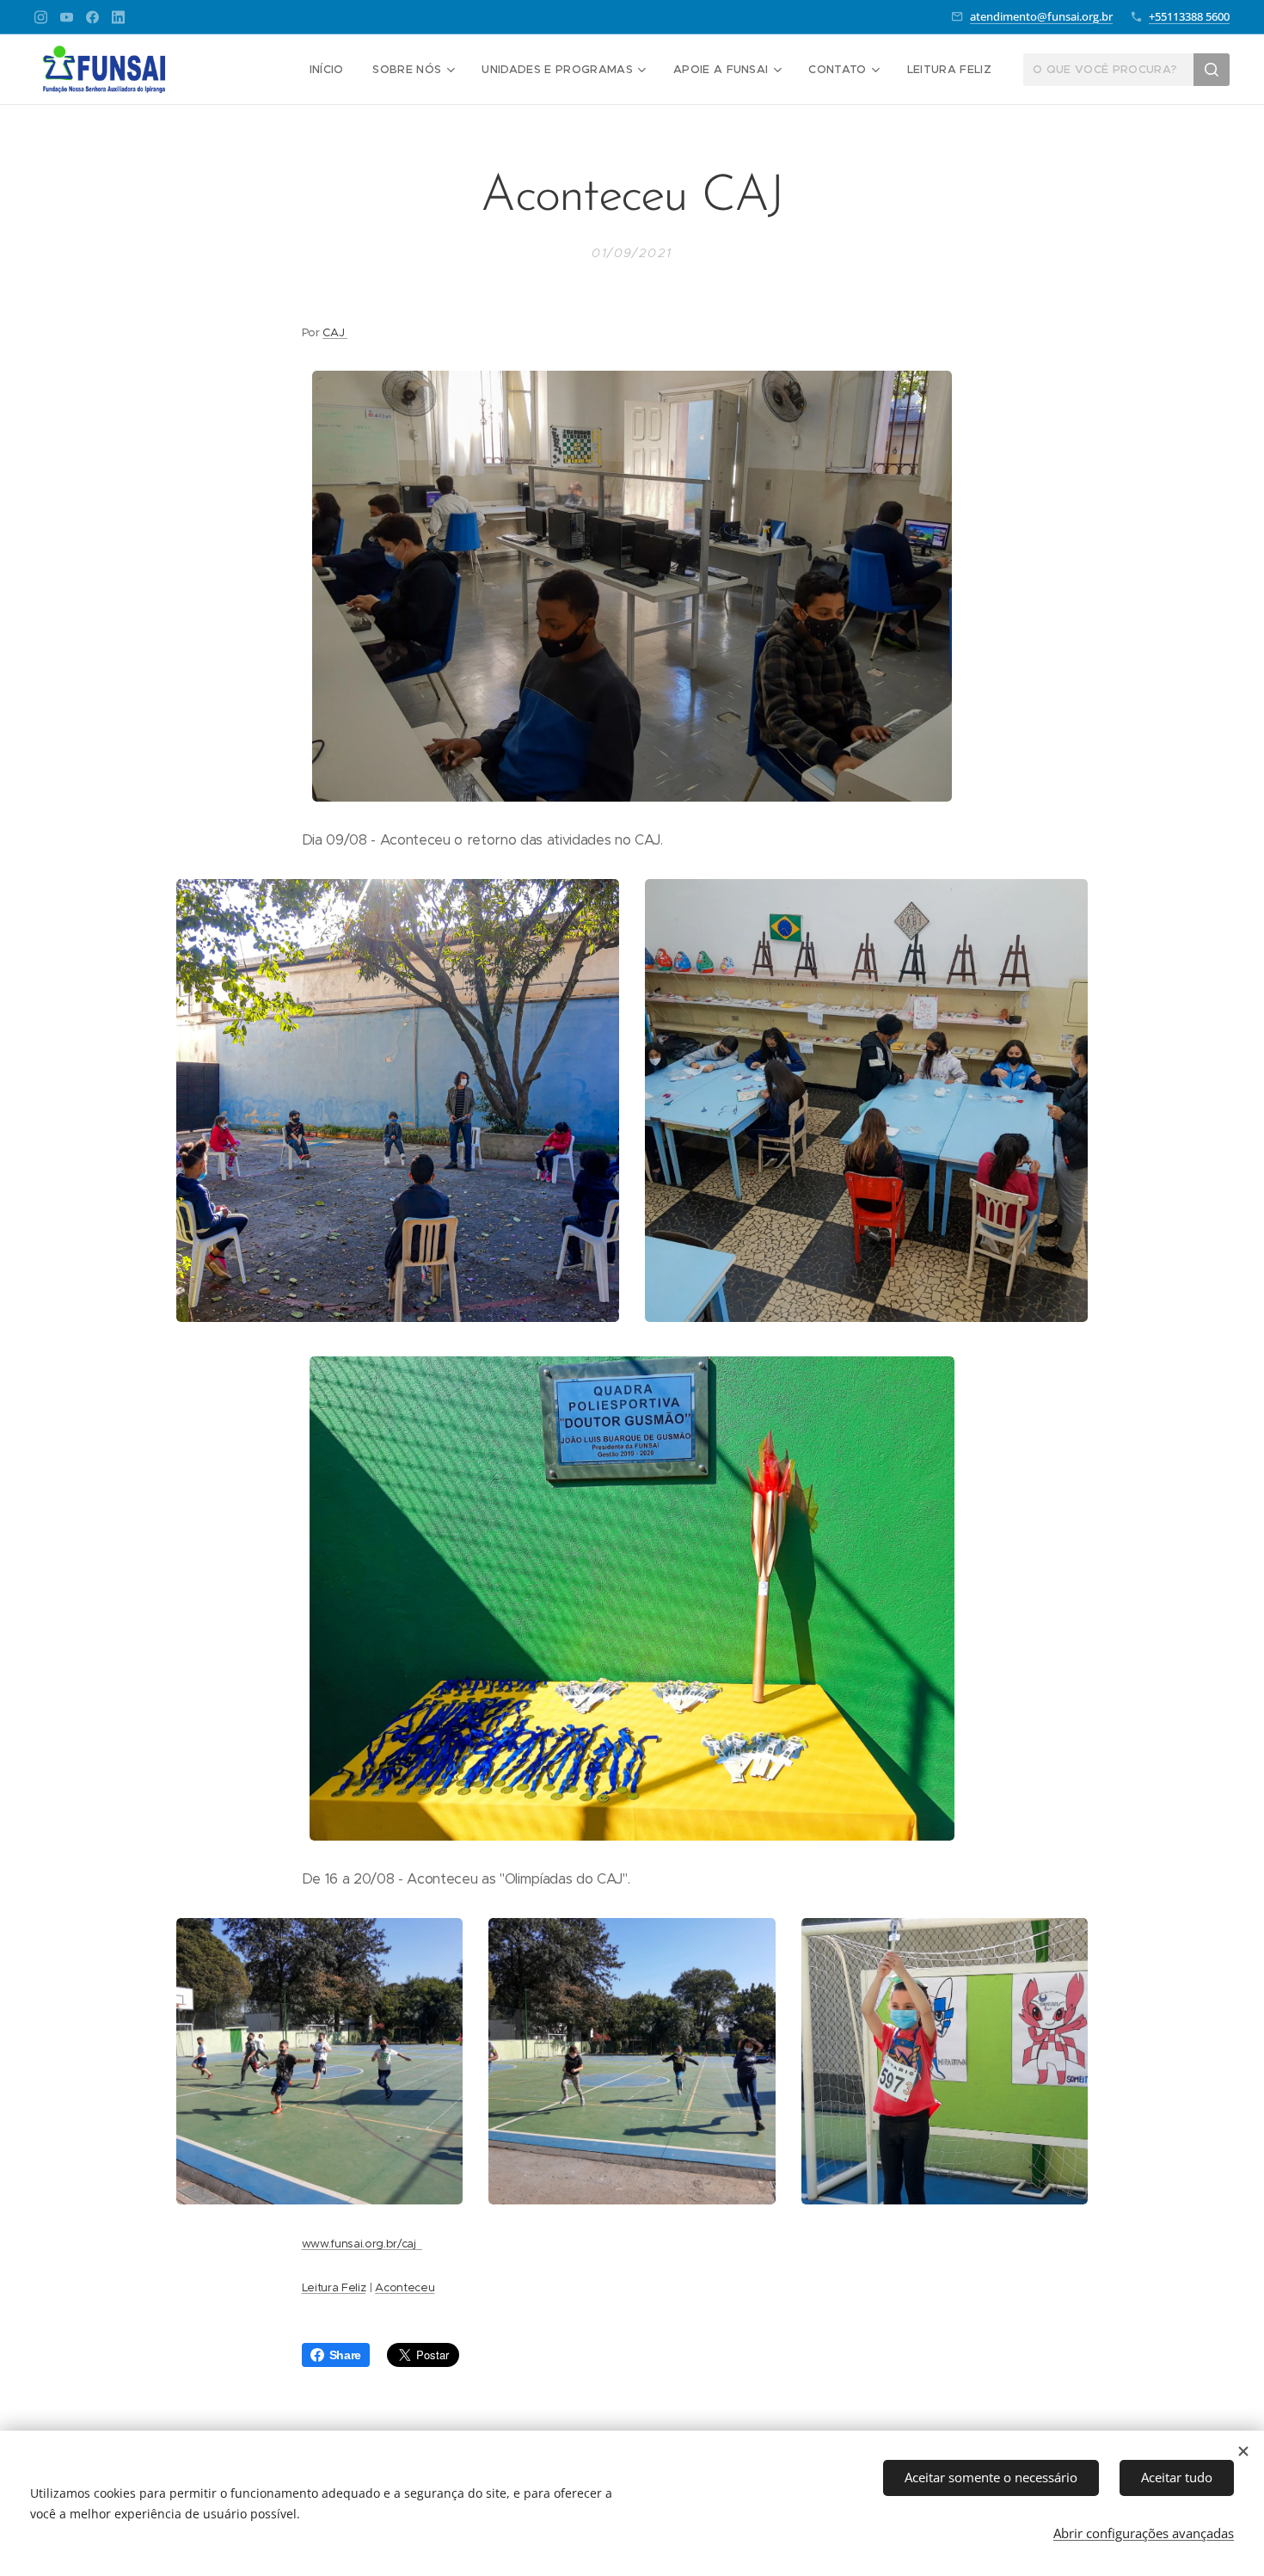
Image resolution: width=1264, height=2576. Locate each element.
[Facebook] (92, 17)
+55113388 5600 (1189, 16)
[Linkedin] (118, 17)
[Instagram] (41, 17)
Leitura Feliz (334, 2287)
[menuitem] (327, 70)
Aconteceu (405, 2287)
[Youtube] (67, 17)
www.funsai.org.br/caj (362, 2244)
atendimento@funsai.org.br (1041, 16)
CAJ (335, 332)
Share (345, 2355)
